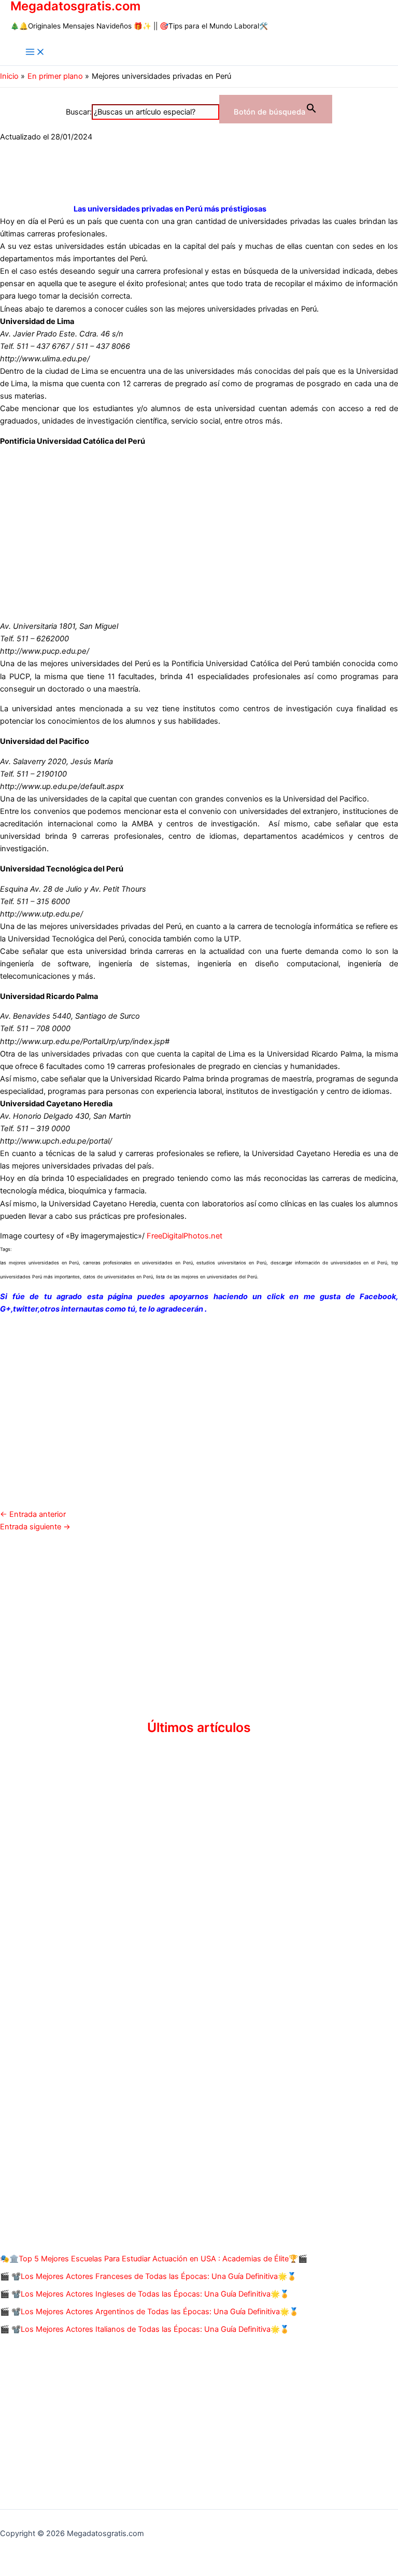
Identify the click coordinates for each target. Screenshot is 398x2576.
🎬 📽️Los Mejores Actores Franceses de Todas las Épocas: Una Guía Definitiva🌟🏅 (148, 2276)
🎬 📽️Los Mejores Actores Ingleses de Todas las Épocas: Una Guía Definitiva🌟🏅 (145, 2294)
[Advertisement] (199, 528)
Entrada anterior (33, 1514)
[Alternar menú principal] (35, 53)
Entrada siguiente (35, 1527)
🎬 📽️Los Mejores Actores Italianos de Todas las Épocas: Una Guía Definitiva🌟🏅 (145, 2329)
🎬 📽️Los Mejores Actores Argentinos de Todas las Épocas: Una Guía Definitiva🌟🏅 (149, 2312)
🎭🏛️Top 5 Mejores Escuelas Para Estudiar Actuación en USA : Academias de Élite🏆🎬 (154, 2259)
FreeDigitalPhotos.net (184, 1236)
